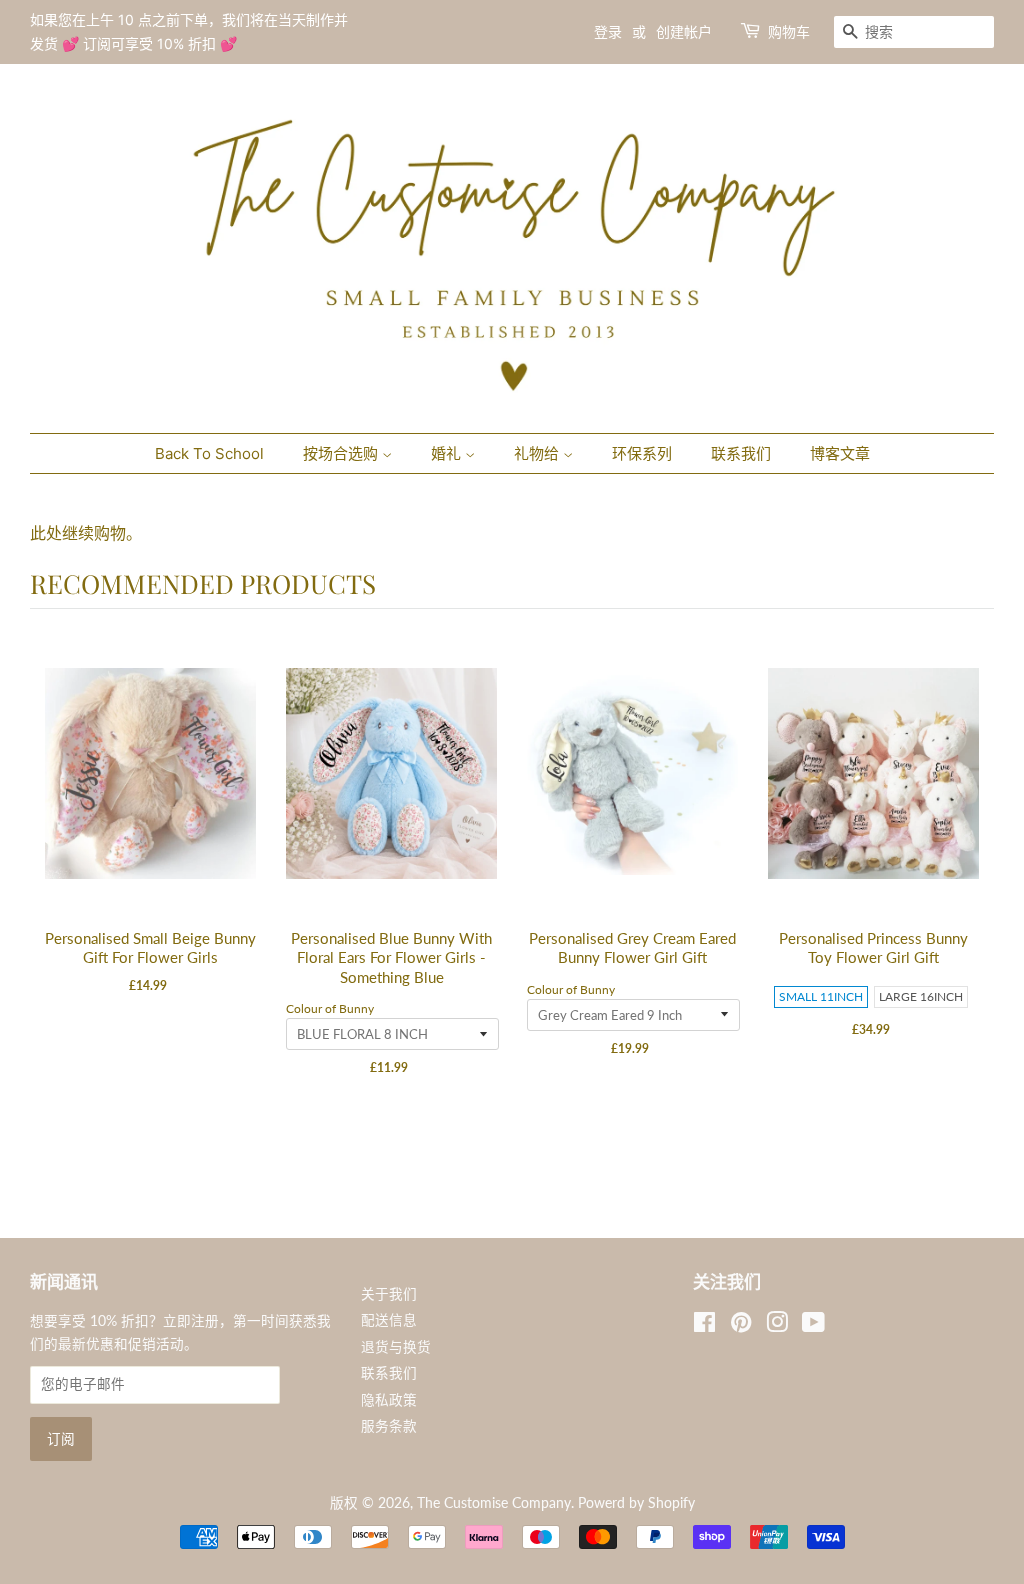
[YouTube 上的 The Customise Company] (813, 1326)
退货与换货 (396, 1347)
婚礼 (448, 453)
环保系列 (642, 453)
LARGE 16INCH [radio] (921, 996)
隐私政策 (389, 1400)
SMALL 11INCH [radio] (821, 996)
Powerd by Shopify (636, 1503)
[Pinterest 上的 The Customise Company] (741, 1326)
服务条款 (389, 1426)
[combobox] (914, 32)
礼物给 (538, 453)
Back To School (209, 453)
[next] (974, 892)
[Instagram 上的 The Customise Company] (777, 1326)
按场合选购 (342, 453)
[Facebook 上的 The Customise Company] (704, 1326)
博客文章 (840, 453)
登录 (608, 31)
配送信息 (389, 1320)
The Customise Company (494, 1503)
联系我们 (741, 453)
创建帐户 (684, 31)
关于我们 (389, 1294)
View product (152, 795)
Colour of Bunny (330, 1008)
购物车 (789, 31)
